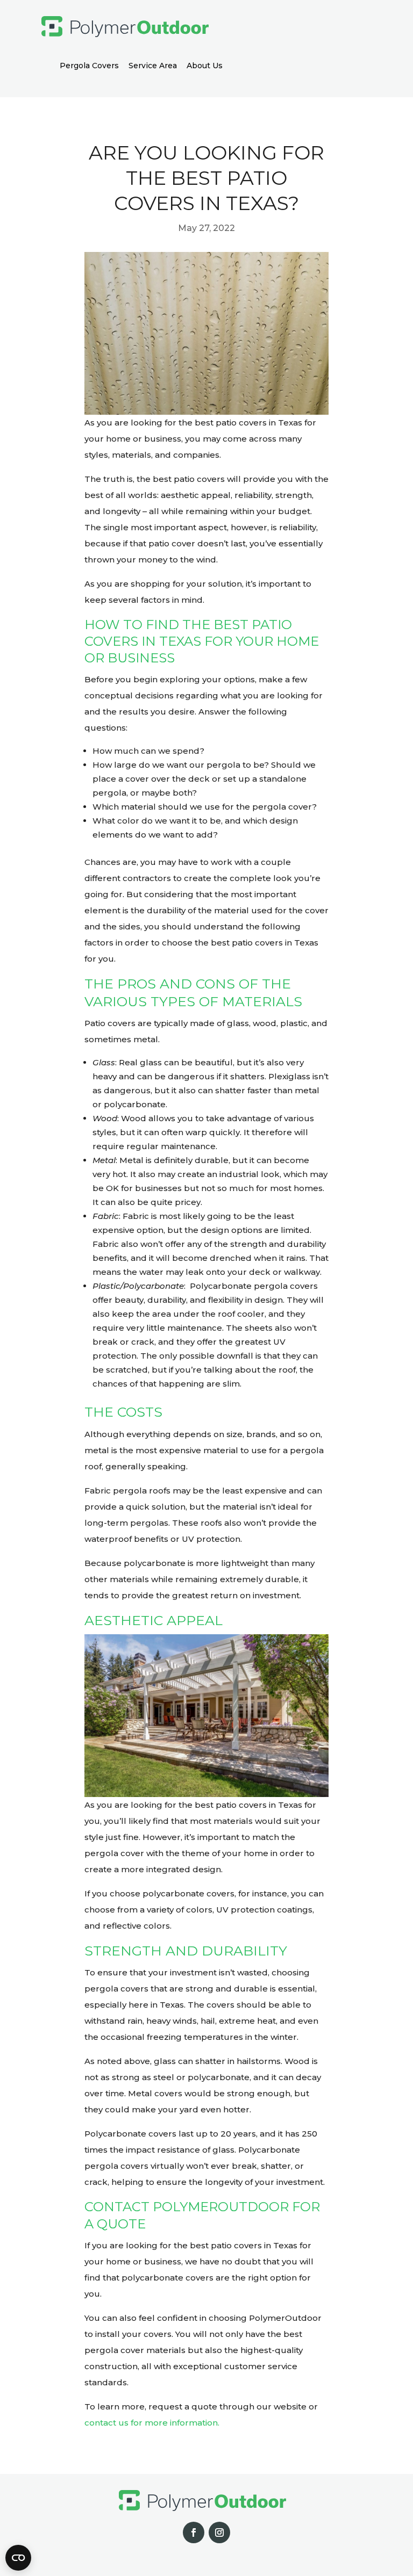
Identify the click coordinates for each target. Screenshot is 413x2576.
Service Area (153, 66)
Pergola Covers (89, 66)
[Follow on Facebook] (194, 2532)
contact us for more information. (152, 2423)
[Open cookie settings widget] (18, 2558)
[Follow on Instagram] (219, 2532)
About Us (205, 66)
